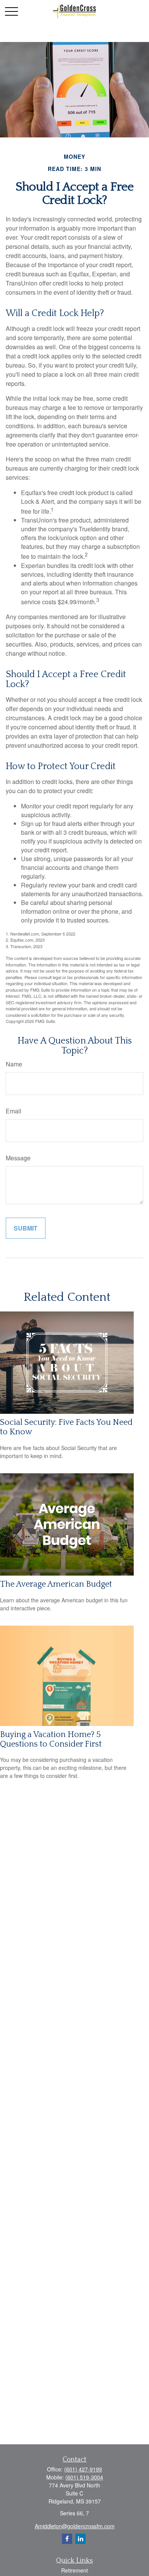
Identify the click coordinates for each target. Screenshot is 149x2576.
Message (18, 1158)
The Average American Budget (56, 1584)
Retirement (74, 2570)
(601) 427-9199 (83, 2469)
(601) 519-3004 (84, 2477)
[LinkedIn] (80, 2539)
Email (14, 1111)
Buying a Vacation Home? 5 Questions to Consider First (51, 1739)
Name (14, 1064)
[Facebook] (67, 2539)
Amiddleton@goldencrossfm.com (75, 2526)
